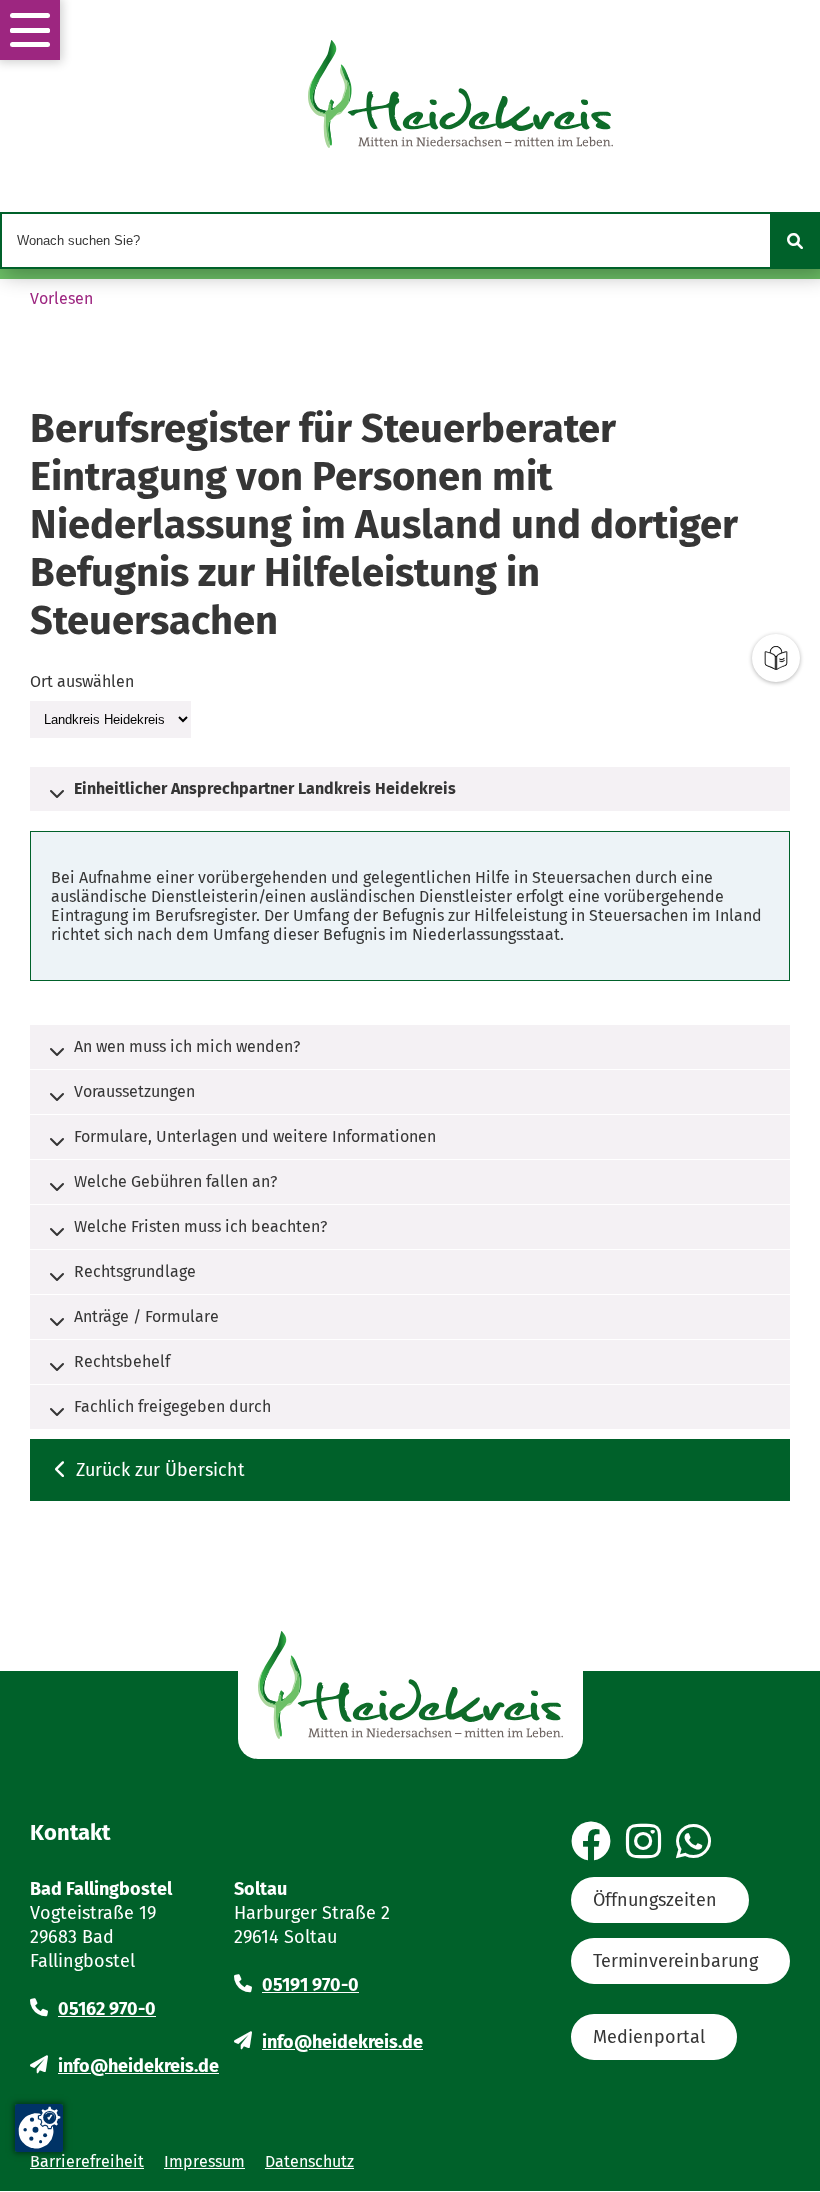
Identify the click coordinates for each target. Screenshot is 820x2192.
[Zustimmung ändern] (39, 2128)
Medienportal (649, 2037)
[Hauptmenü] (30, 30)
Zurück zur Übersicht (160, 1470)
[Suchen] (795, 241)
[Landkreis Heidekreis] (110, 718)
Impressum (204, 2161)
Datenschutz (309, 2161)
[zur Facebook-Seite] (591, 1843)
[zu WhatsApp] (693, 1843)
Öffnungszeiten (655, 1900)
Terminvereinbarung (675, 1961)
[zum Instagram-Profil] (643, 1843)
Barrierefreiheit (87, 2161)
